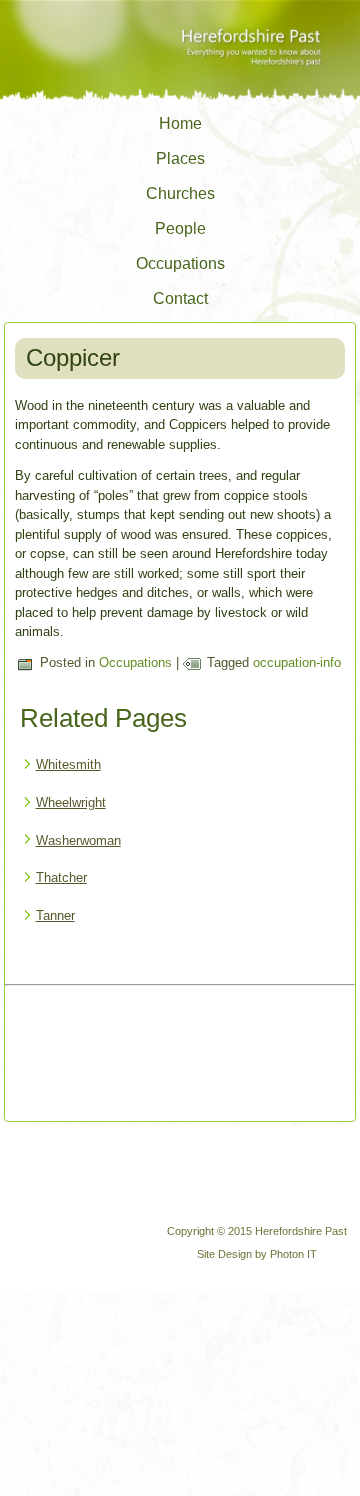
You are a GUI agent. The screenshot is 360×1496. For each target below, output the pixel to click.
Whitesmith (68, 764)
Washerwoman (78, 840)
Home (180, 123)
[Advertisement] (85, 1055)
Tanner (55, 915)
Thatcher (61, 877)
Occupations (180, 263)
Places (180, 158)
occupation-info (297, 662)
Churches (180, 193)
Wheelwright (71, 802)
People (180, 228)
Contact (180, 298)
